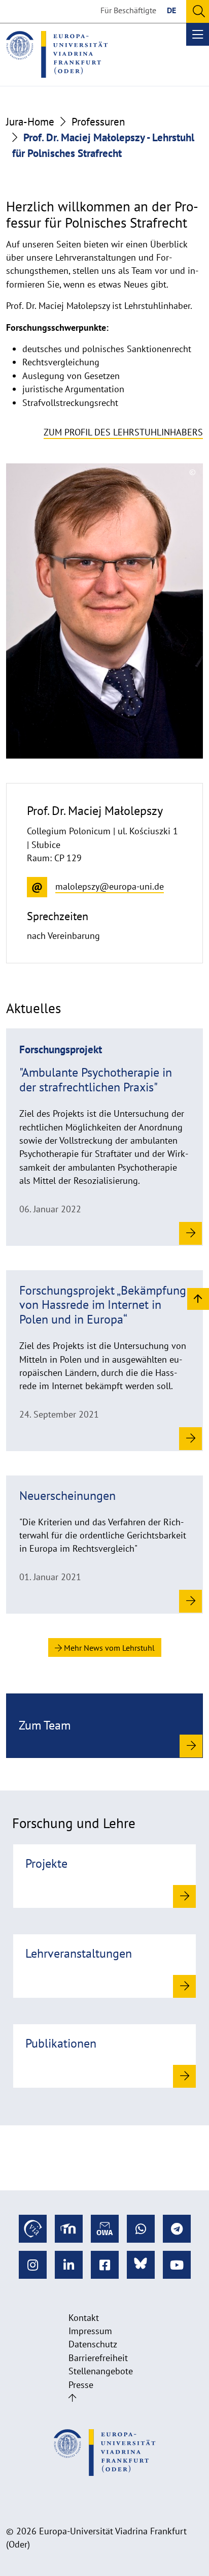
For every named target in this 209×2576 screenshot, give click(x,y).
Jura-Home (30, 122)
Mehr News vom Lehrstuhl (108, 1648)
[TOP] (198, 1298)
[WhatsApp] (141, 2229)
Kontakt (84, 2318)
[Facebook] (105, 2265)
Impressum (90, 2331)
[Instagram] (33, 2265)
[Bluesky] (141, 2265)
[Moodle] (69, 2229)
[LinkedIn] (69, 2265)
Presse (81, 2385)
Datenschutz (93, 2344)
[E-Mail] (105, 2229)
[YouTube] (177, 2265)
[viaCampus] (33, 2229)
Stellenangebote (101, 2371)
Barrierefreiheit (98, 2358)
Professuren (98, 122)
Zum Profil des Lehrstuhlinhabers (123, 432)
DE (171, 10)
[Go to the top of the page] (72, 2398)
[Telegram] (177, 2229)
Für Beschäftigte (128, 10)
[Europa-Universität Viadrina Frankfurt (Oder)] (57, 54)
